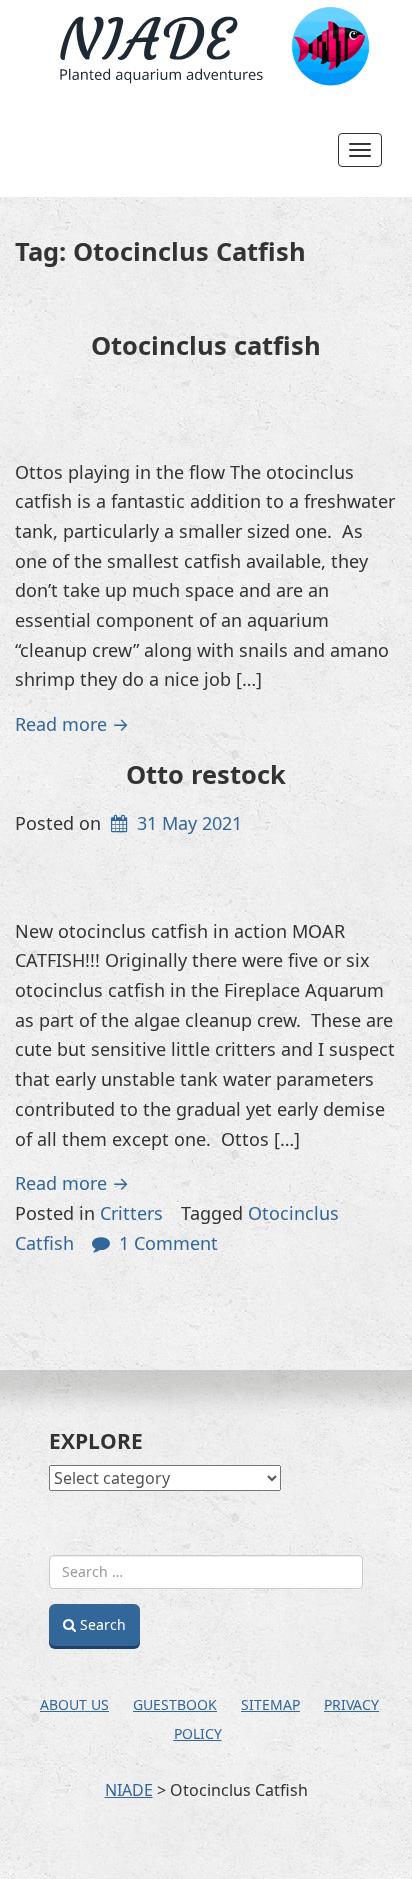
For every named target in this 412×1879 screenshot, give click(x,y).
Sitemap (270, 1704)
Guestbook (175, 1704)
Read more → (72, 724)
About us (74, 1704)
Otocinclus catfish (206, 345)
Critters (131, 1213)
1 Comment (168, 1243)
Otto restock (206, 774)
